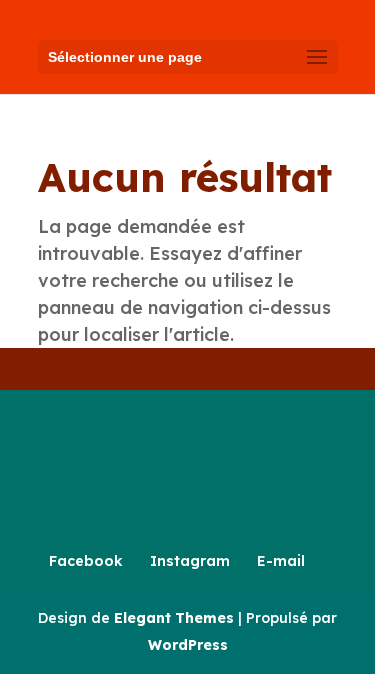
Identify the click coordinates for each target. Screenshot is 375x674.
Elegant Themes (174, 618)
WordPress (188, 645)
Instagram (190, 561)
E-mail (281, 561)
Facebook (86, 561)
